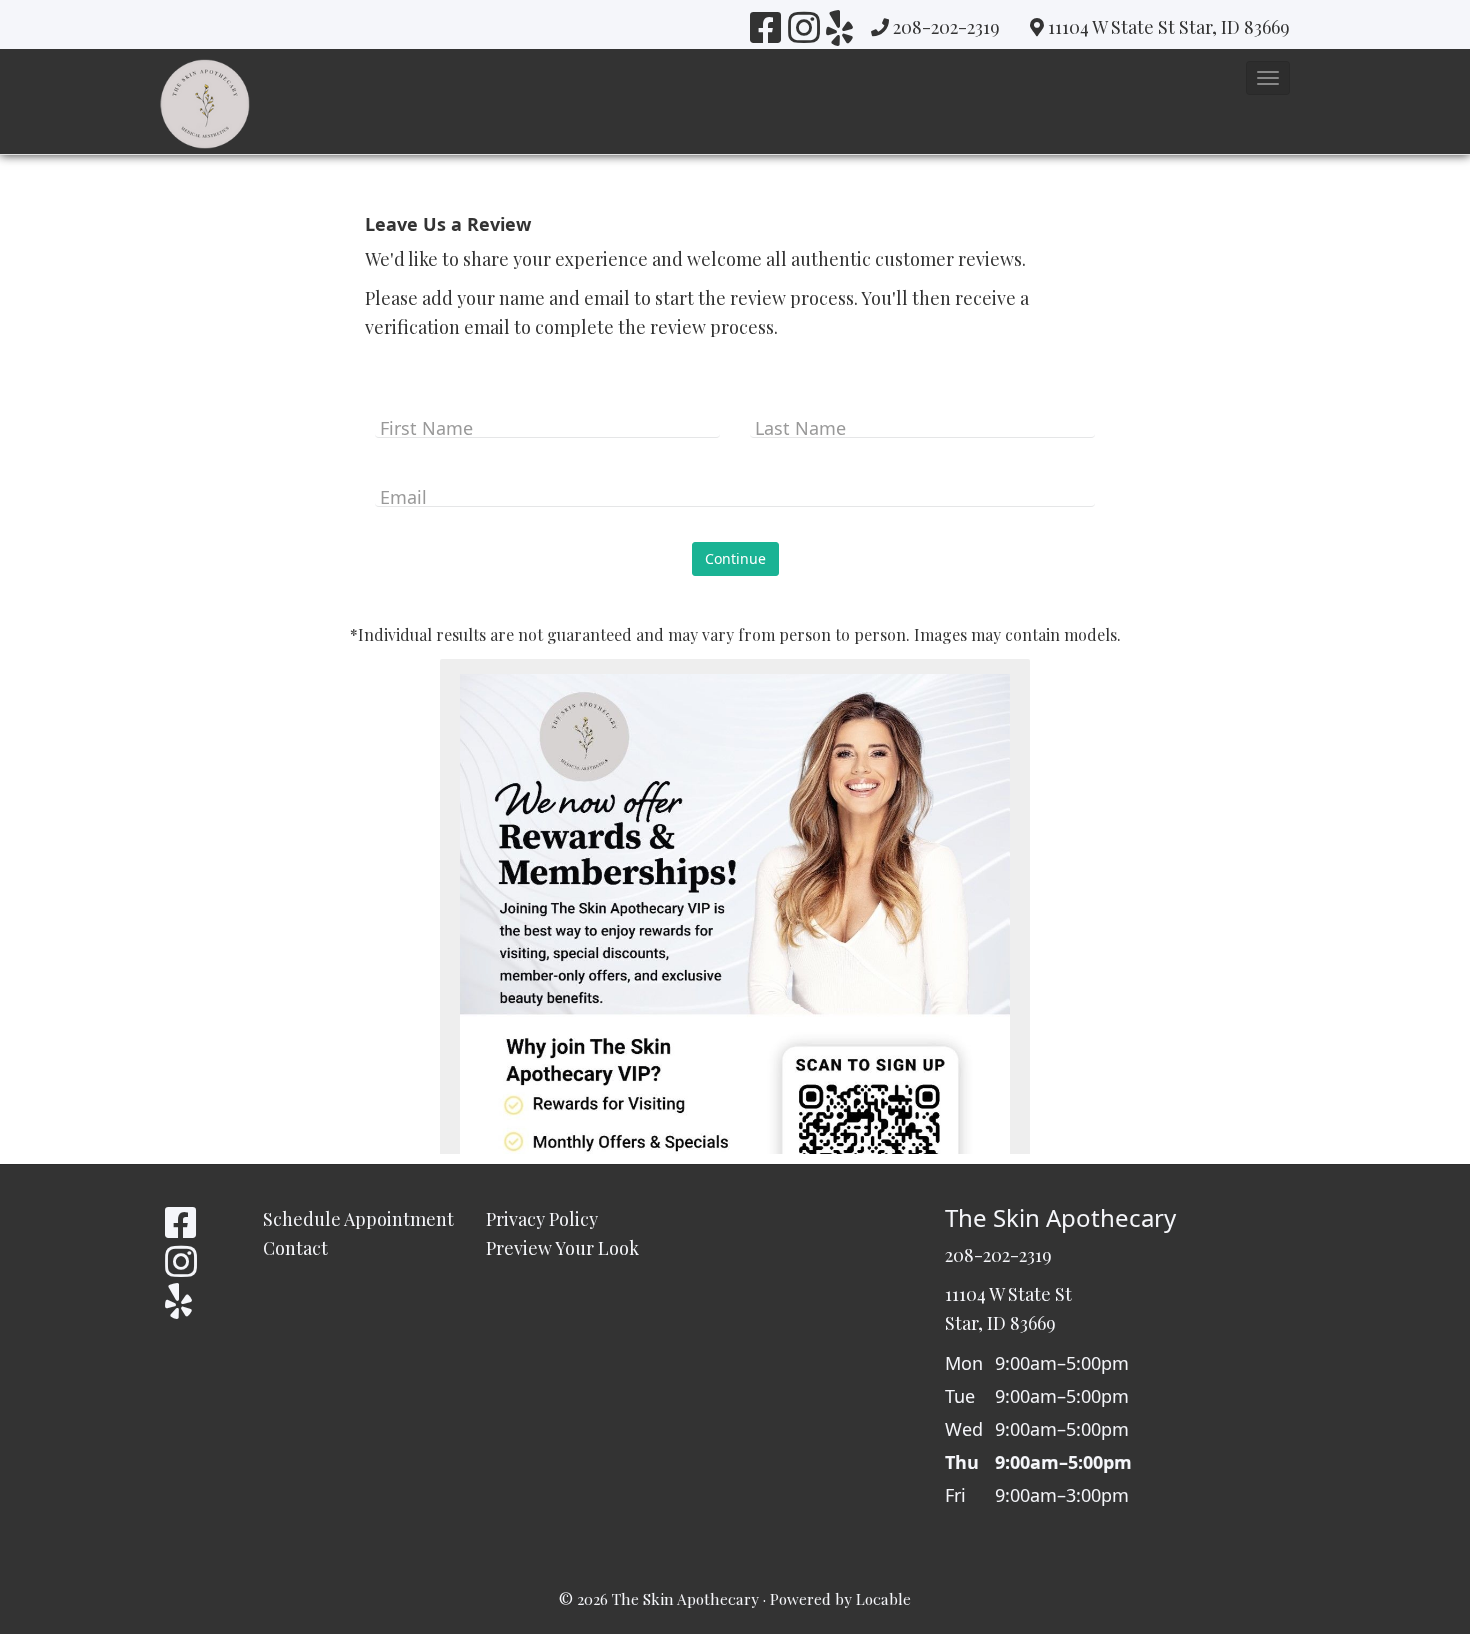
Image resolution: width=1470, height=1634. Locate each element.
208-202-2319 (946, 27)
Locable (883, 1598)
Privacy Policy (542, 1219)
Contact (295, 1248)
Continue (735, 558)
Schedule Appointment (358, 1219)
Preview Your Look (562, 1248)
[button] (1268, 78)
